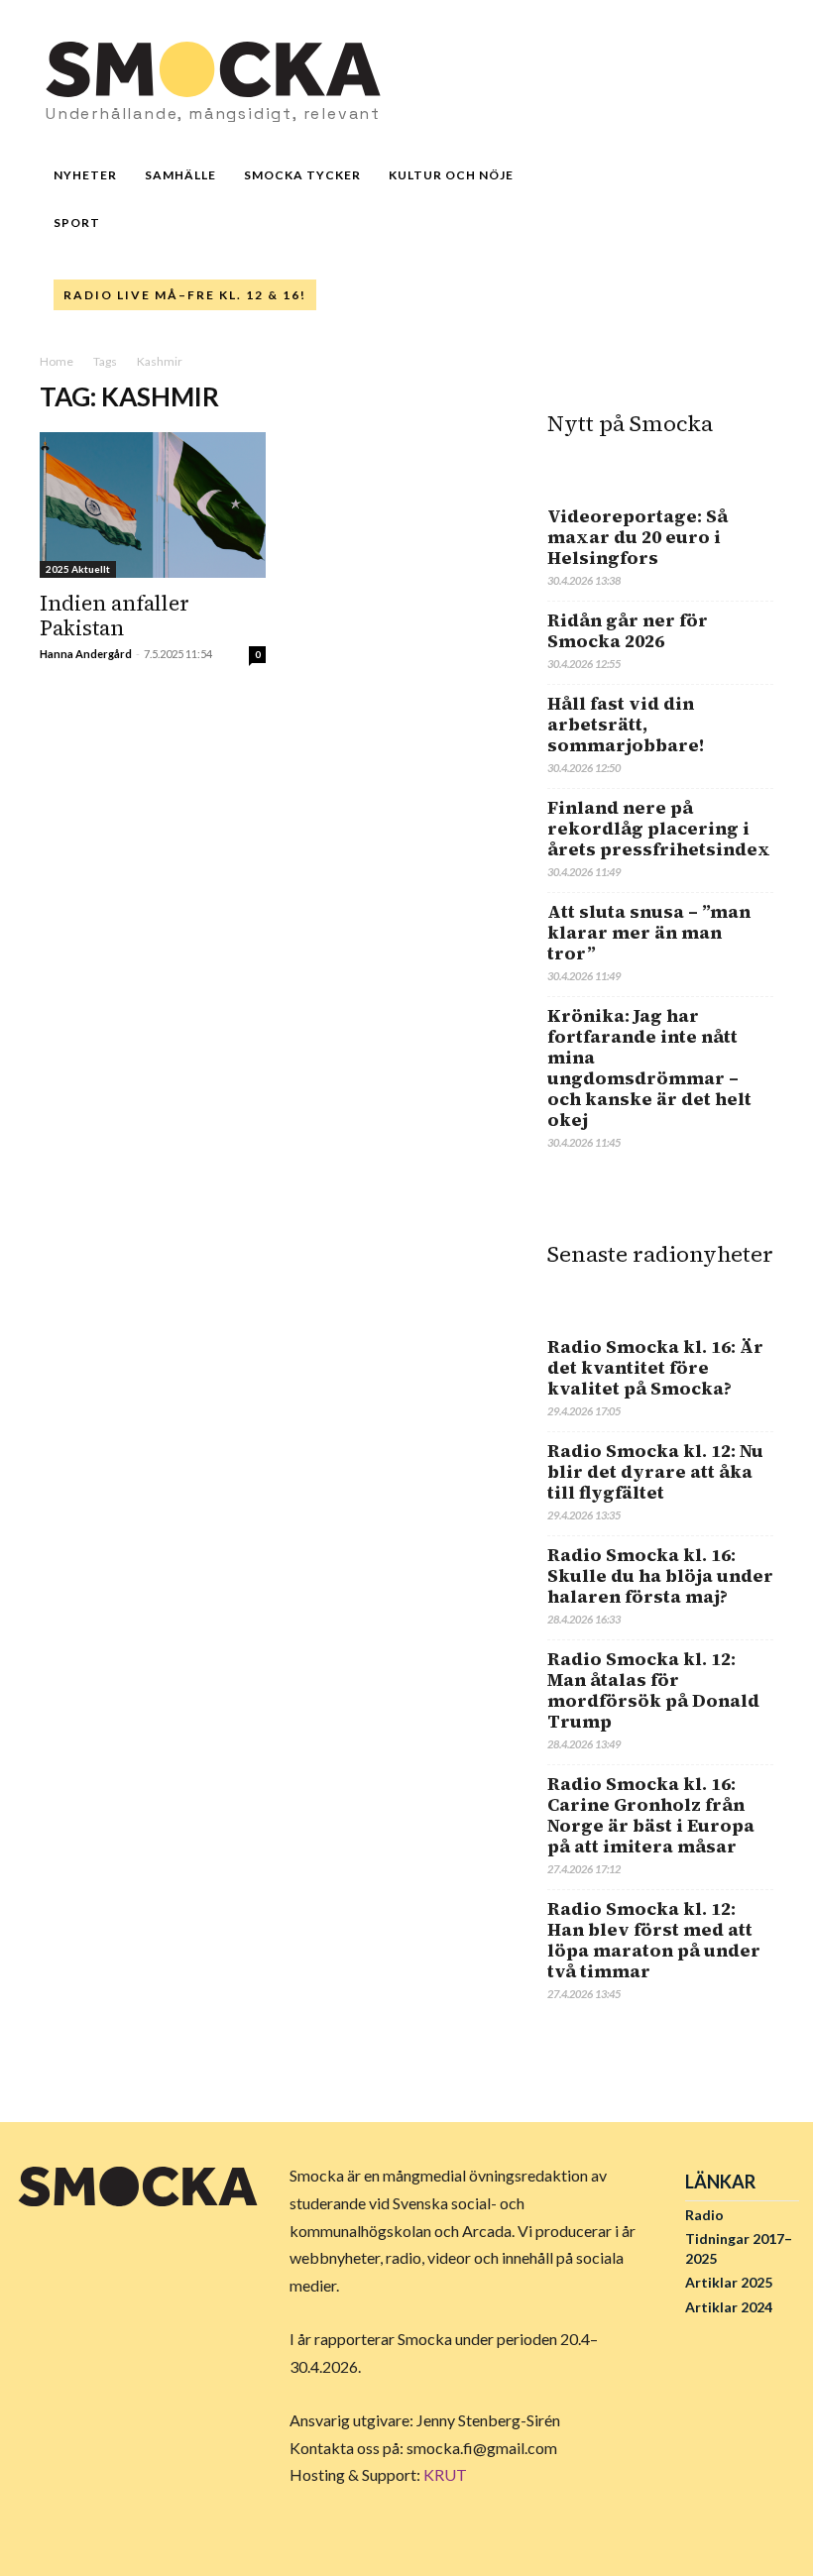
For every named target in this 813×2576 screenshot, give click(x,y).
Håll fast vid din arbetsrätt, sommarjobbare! (626, 724)
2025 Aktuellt (78, 569)
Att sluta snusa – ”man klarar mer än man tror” (649, 932)
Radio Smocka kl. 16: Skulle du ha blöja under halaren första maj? (660, 1575)
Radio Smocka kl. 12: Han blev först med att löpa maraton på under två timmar (654, 1940)
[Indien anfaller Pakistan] (153, 505)
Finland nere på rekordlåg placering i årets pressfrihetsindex (659, 828)
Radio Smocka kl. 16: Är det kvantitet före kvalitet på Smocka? (655, 1367)
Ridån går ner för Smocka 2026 (628, 630)
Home (57, 361)
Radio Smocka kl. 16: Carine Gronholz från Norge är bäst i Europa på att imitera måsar (651, 1815)
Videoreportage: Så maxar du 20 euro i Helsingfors (638, 537)
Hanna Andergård (86, 654)
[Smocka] (138, 2186)
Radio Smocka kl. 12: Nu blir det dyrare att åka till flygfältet (655, 1471)
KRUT (445, 2474)
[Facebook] (34, 2254)
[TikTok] (669, 86)
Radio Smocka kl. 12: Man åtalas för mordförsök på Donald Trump (653, 1690)
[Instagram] (604, 86)
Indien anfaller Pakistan (115, 616)
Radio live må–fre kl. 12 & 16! (185, 295)
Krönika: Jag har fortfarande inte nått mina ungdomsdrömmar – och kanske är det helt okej (649, 1067)
